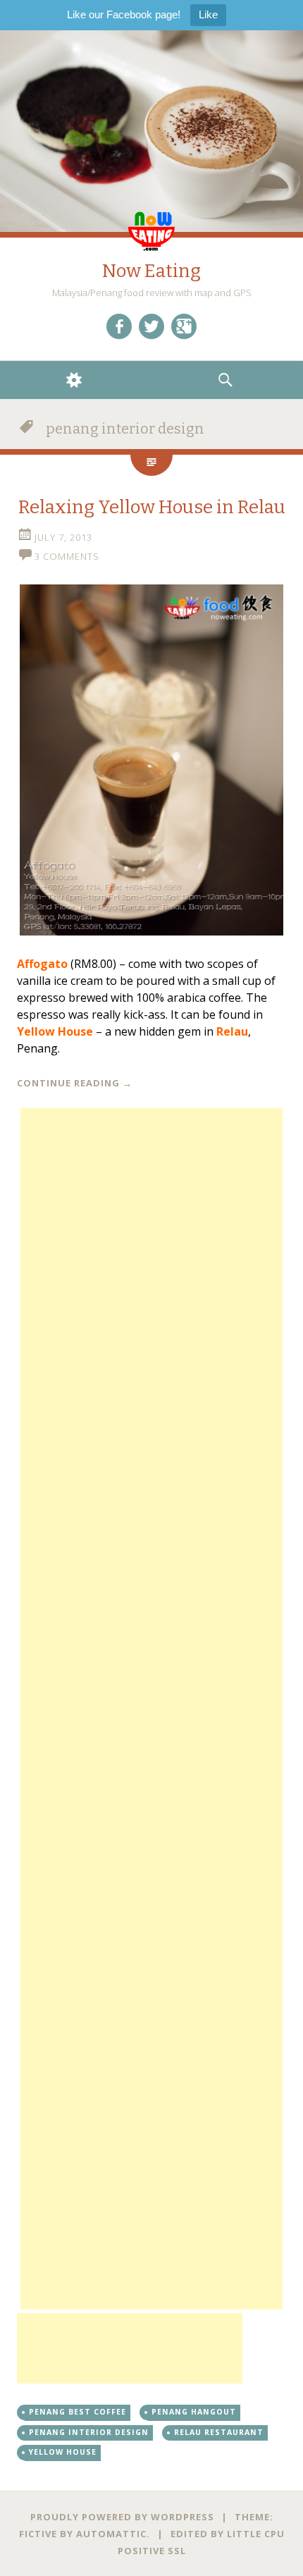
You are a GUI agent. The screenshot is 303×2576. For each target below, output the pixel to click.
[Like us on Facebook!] (119, 326)
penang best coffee (78, 2412)
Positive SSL (152, 2551)
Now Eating (151, 271)
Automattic (111, 2534)
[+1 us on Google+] (184, 326)
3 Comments (67, 556)
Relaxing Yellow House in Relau (152, 507)
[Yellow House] (151, 760)
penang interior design (89, 2432)
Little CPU (256, 2534)
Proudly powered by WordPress (122, 2517)
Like (208, 14)
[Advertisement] (151, 1709)
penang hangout (194, 2412)
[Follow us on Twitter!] (151, 326)
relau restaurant (219, 2432)
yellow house (63, 2452)
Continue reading (75, 1083)
